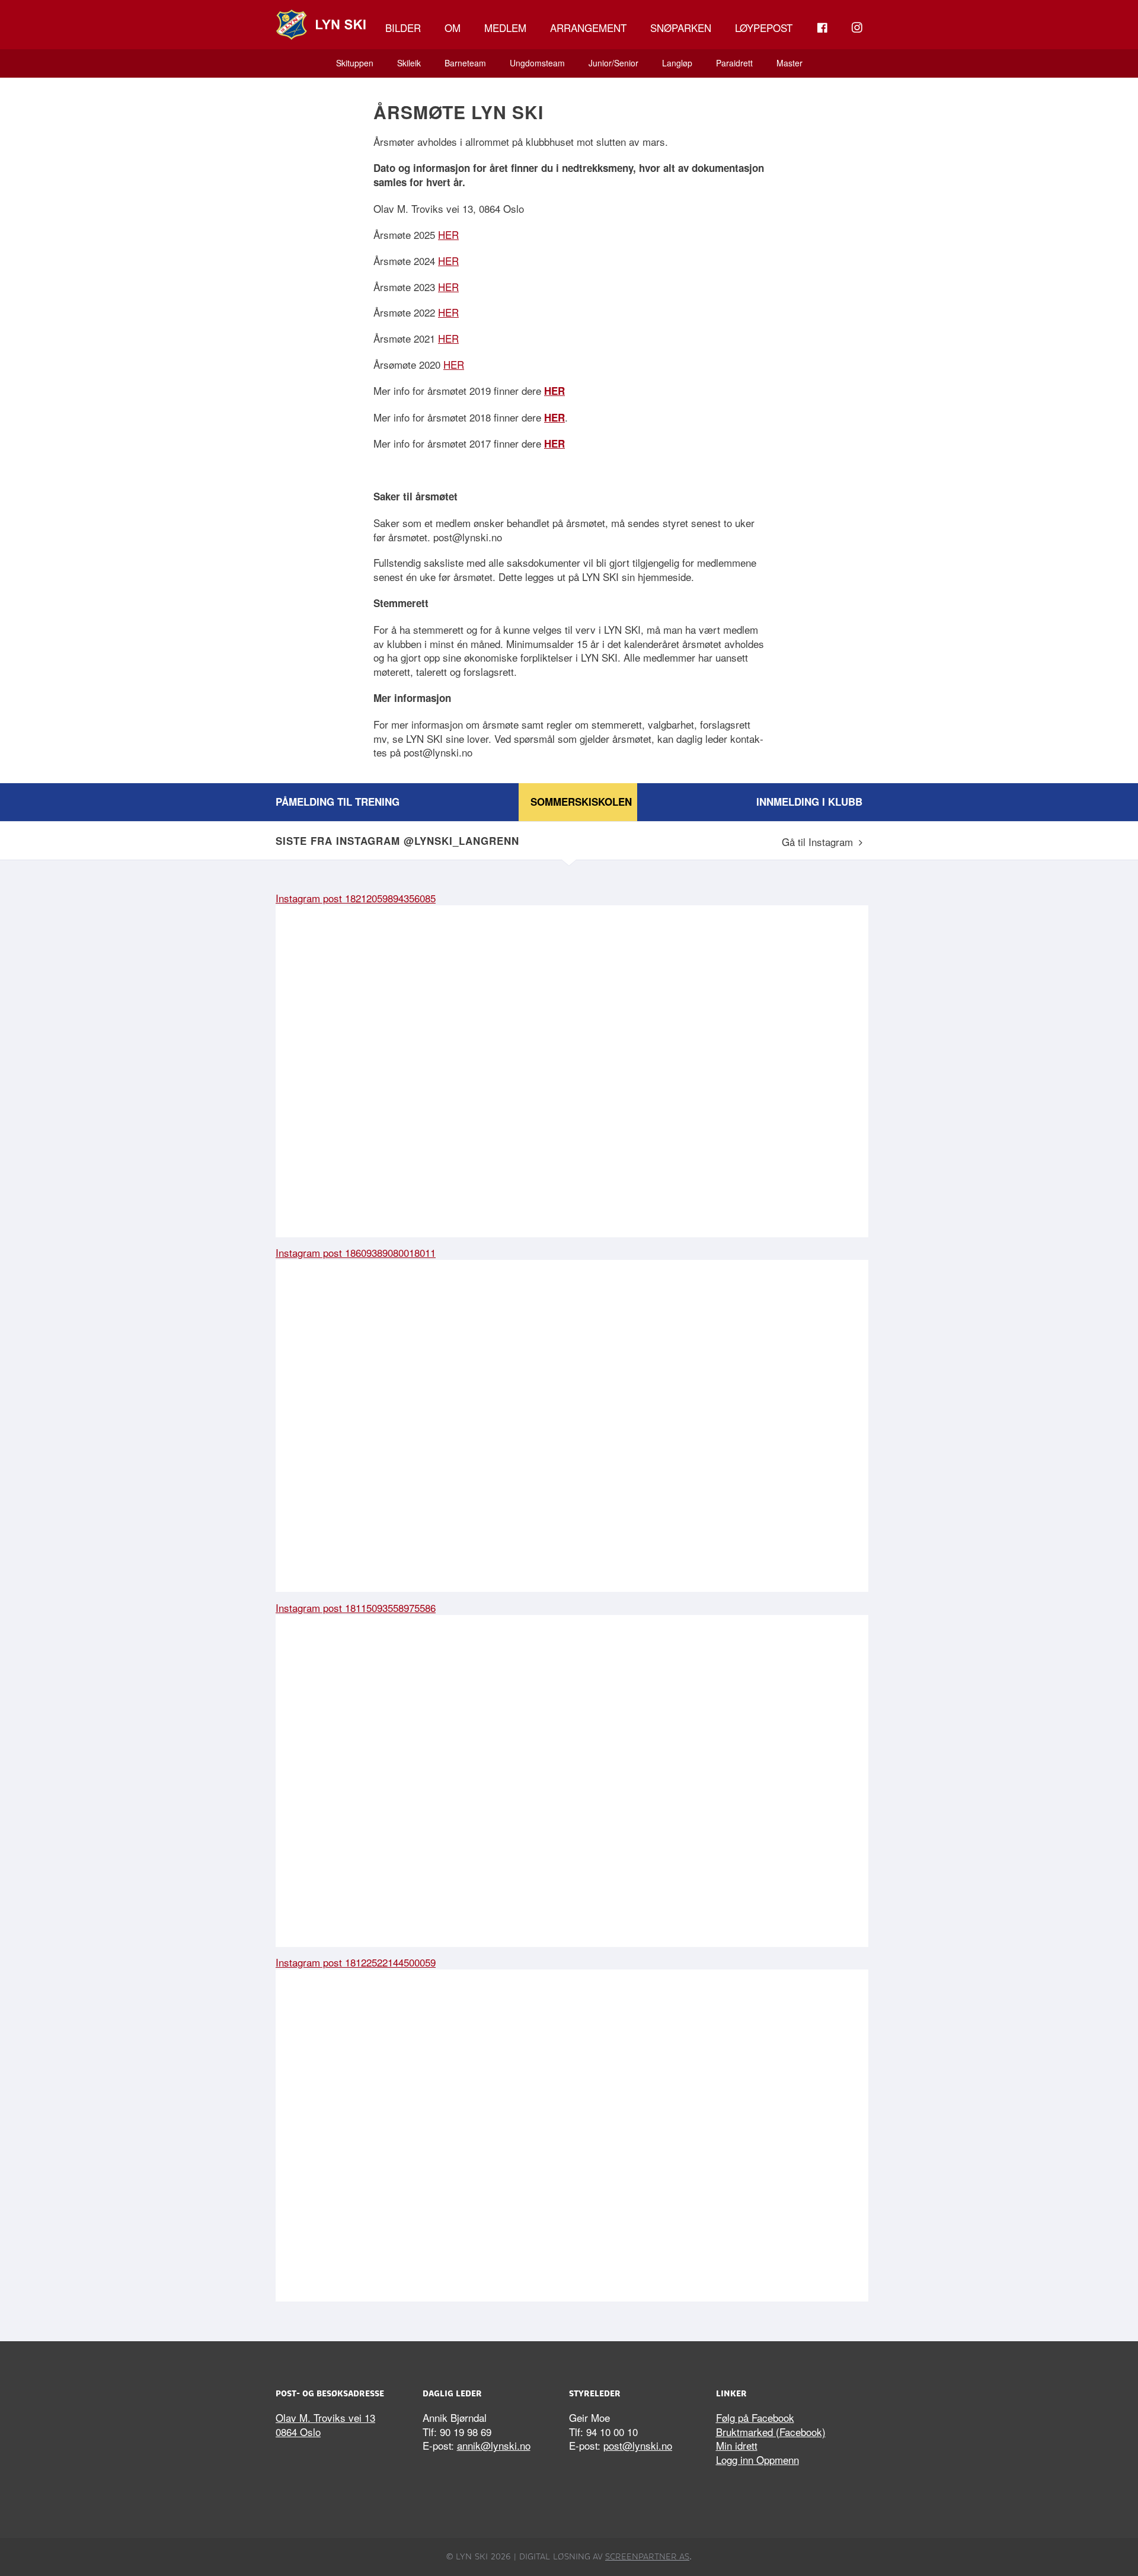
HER (448, 234)
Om (453, 28)
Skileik (409, 63)
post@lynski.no (638, 2445)
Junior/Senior (613, 63)
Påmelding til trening (338, 802)
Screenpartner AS (647, 2556)
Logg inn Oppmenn (757, 2460)
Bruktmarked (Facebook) (771, 2432)
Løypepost (764, 28)
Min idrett (737, 2445)
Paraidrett (734, 63)
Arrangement (588, 28)
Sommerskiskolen (581, 802)
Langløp (677, 63)
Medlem (505, 28)
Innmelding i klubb (809, 802)
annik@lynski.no (494, 2445)
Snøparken (681, 28)
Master (789, 63)
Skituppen (355, 63)
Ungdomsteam (537, 63)
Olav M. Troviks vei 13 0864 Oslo (325, 2425)
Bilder (403, 28)
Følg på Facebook (755, 2417)
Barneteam (465, 63)
